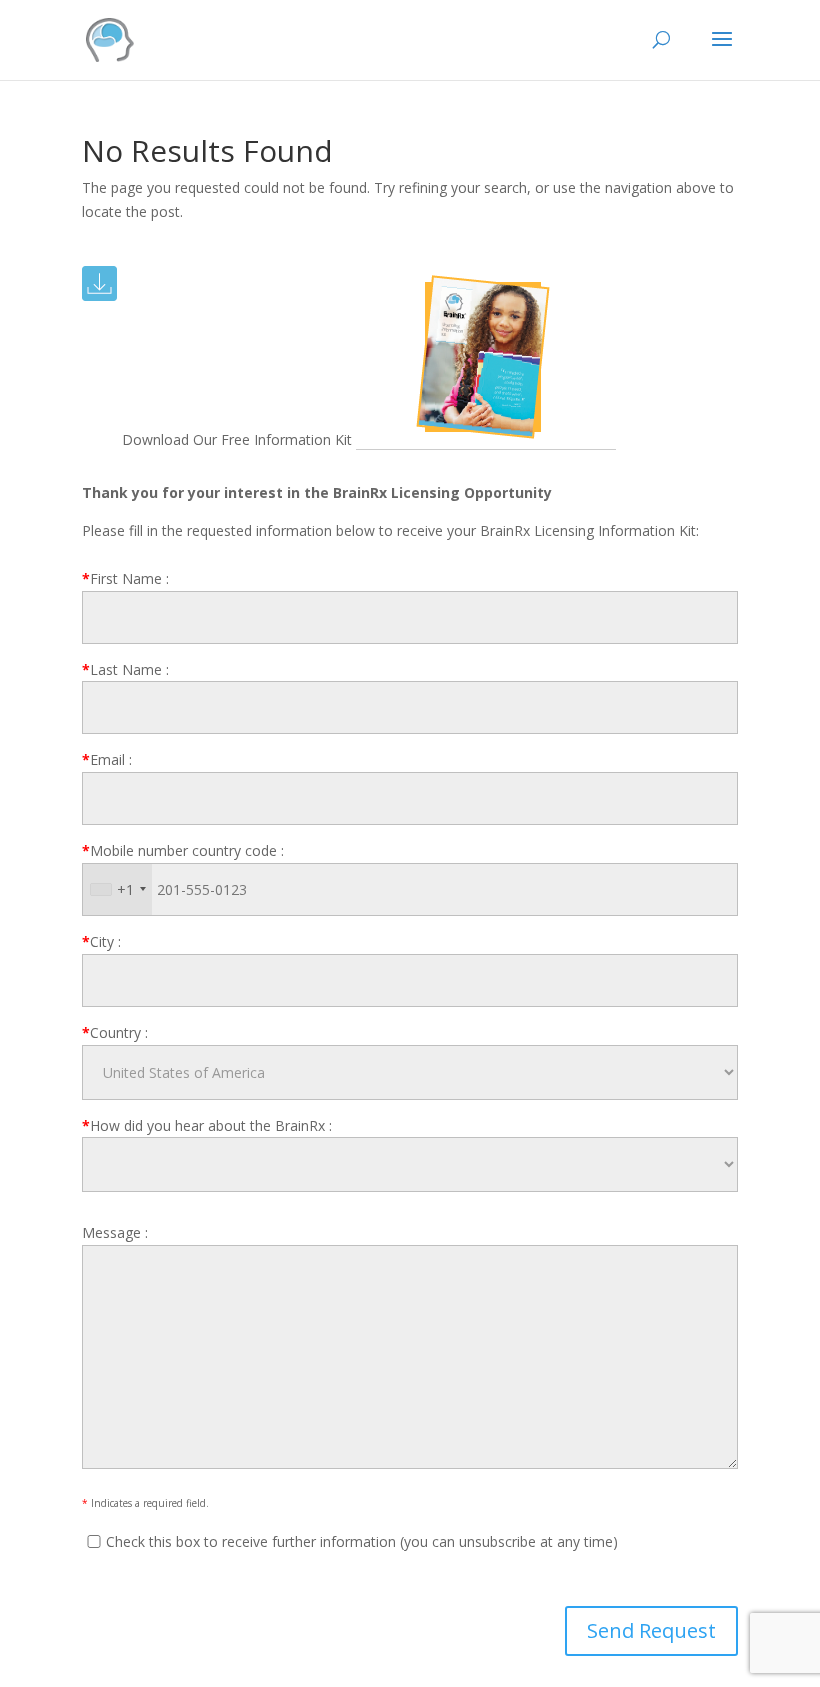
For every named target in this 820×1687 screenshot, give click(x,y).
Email (107, 759)
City (101, 941)
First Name (125, 578)
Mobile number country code (183, 850)
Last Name (125, 669)
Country (115, 1032)
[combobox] (117, 889)
